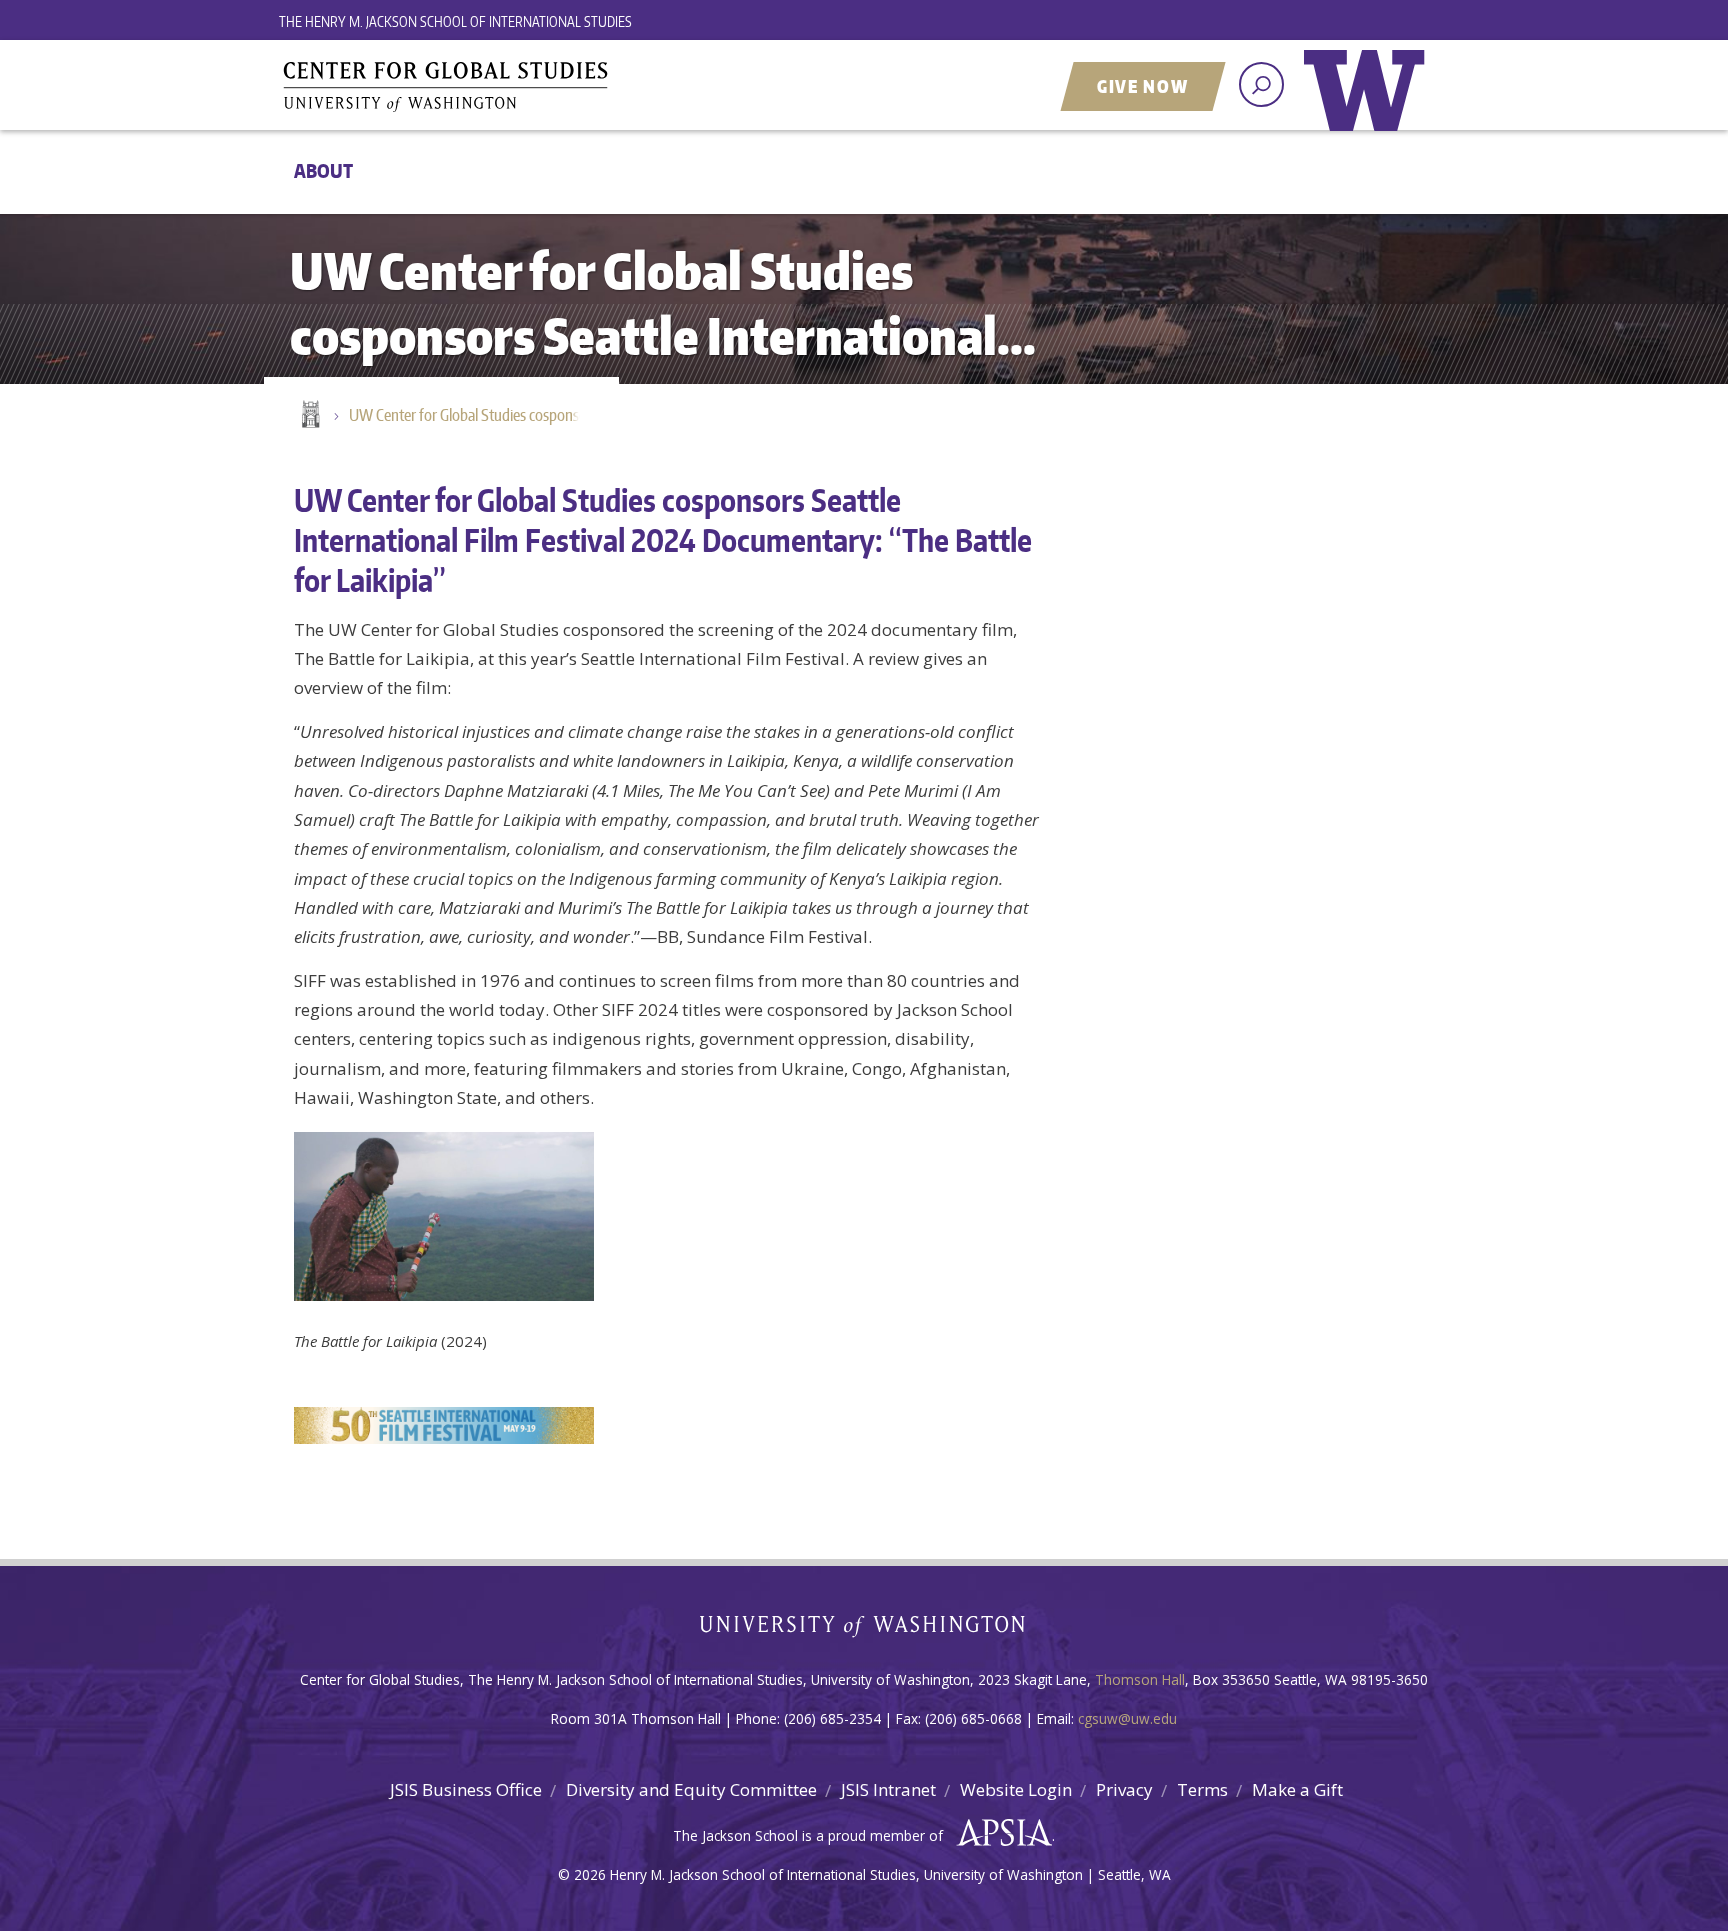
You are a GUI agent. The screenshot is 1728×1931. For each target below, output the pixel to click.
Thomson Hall (1140, 1679)
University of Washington (1369, 105)
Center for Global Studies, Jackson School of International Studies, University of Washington (529, 87)
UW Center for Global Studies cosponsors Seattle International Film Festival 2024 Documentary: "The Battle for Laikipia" (474, 415)
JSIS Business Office (466, 1789)
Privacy (1124, 1789)
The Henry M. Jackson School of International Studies (455, 21)
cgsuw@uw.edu (1127, 1718)
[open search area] (1261, 84)
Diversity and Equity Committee (691, 1789)
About (323, 170)
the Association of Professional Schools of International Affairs (999, 1833)
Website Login (1016, 1789)
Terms (1202, 1789)
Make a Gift (1297, 1789)
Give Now (1143, 86)
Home (309, 416)
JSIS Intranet (888, 1789)
